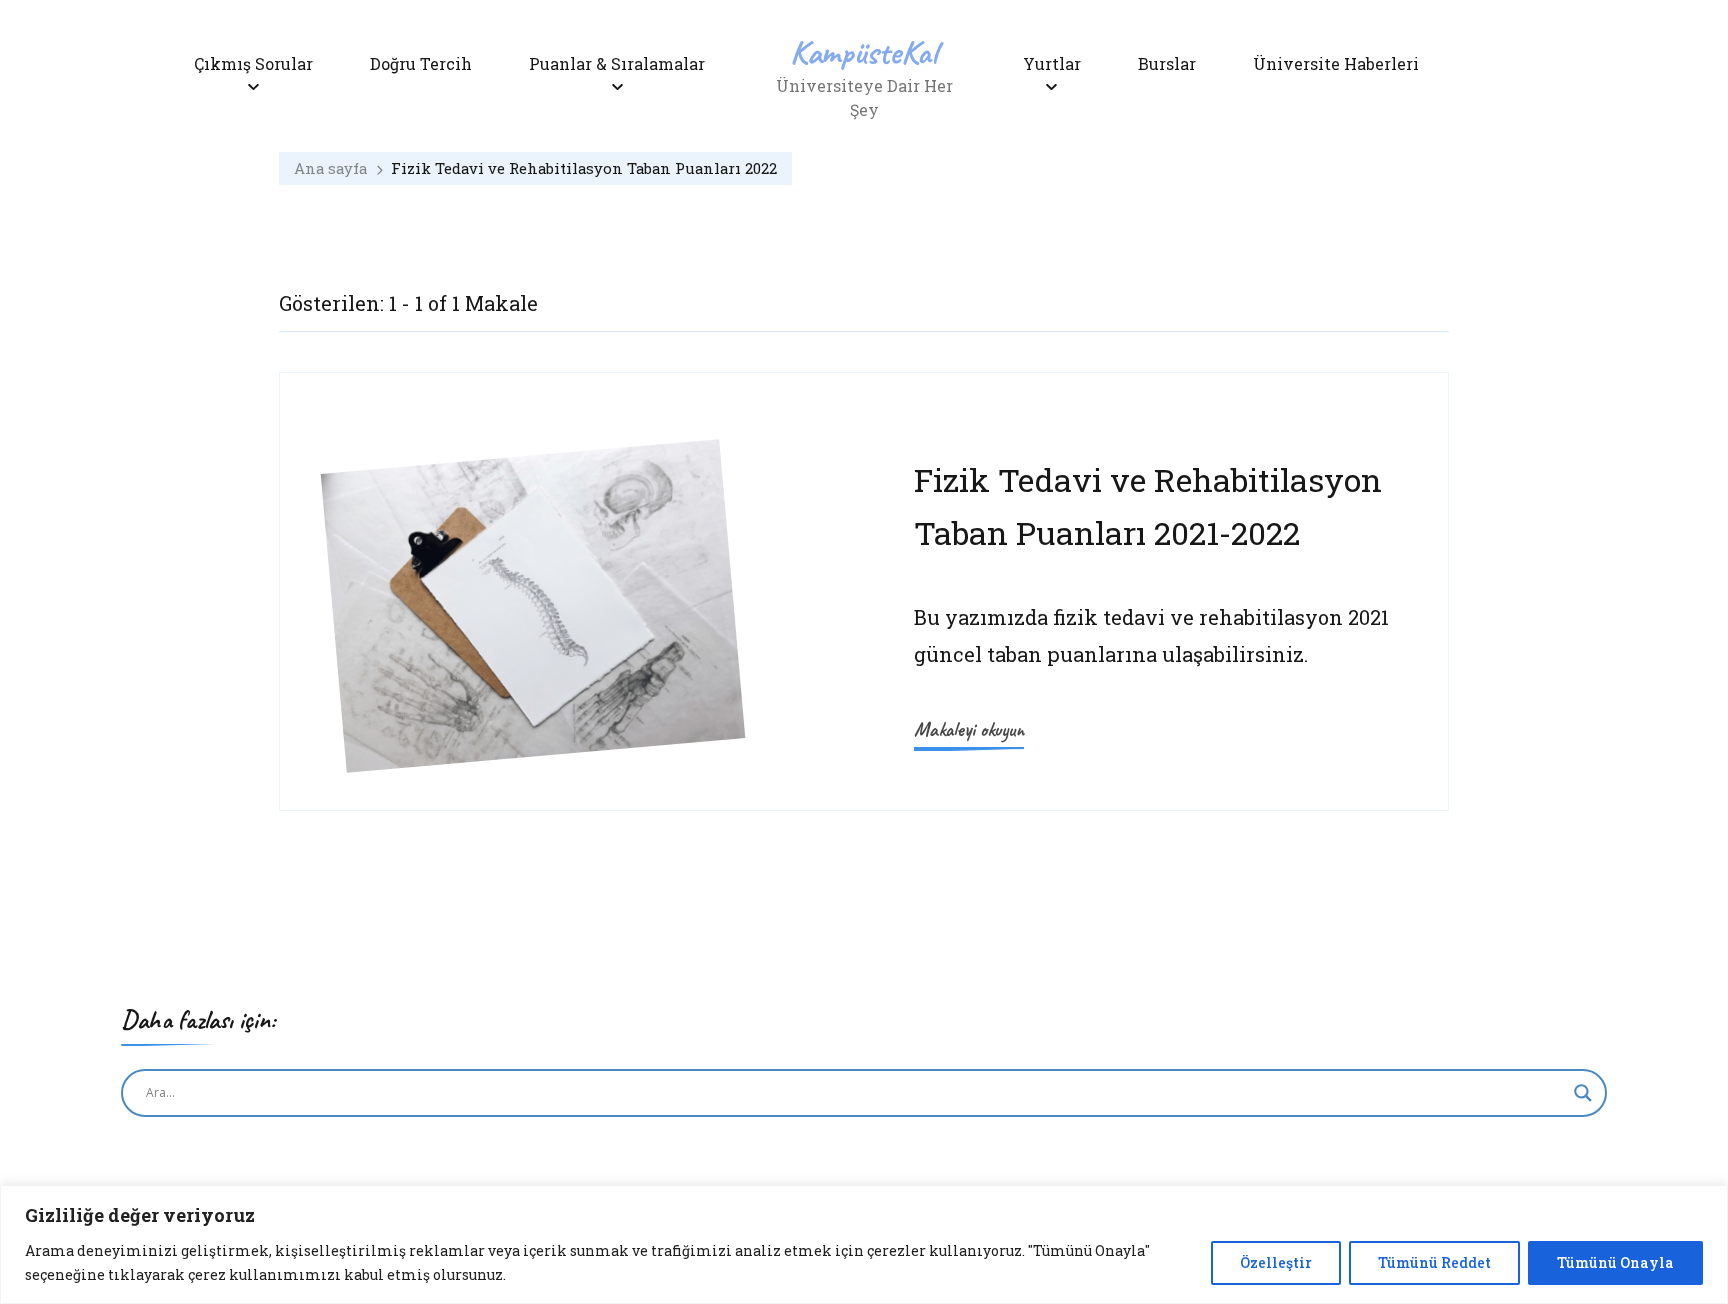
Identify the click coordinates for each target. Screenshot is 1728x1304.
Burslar (1167, 63)
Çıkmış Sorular (253, 63)
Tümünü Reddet (1434, 1262)
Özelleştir (1276, 1262)
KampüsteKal (864, 51)
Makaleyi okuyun (969, 729)
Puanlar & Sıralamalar (617, 63)
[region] (864, 1244)
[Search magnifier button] (1583, 1093)
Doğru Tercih (421, 63)
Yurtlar (1052, 63)
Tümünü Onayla (1615, 1262)
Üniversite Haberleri (1336, 63)
